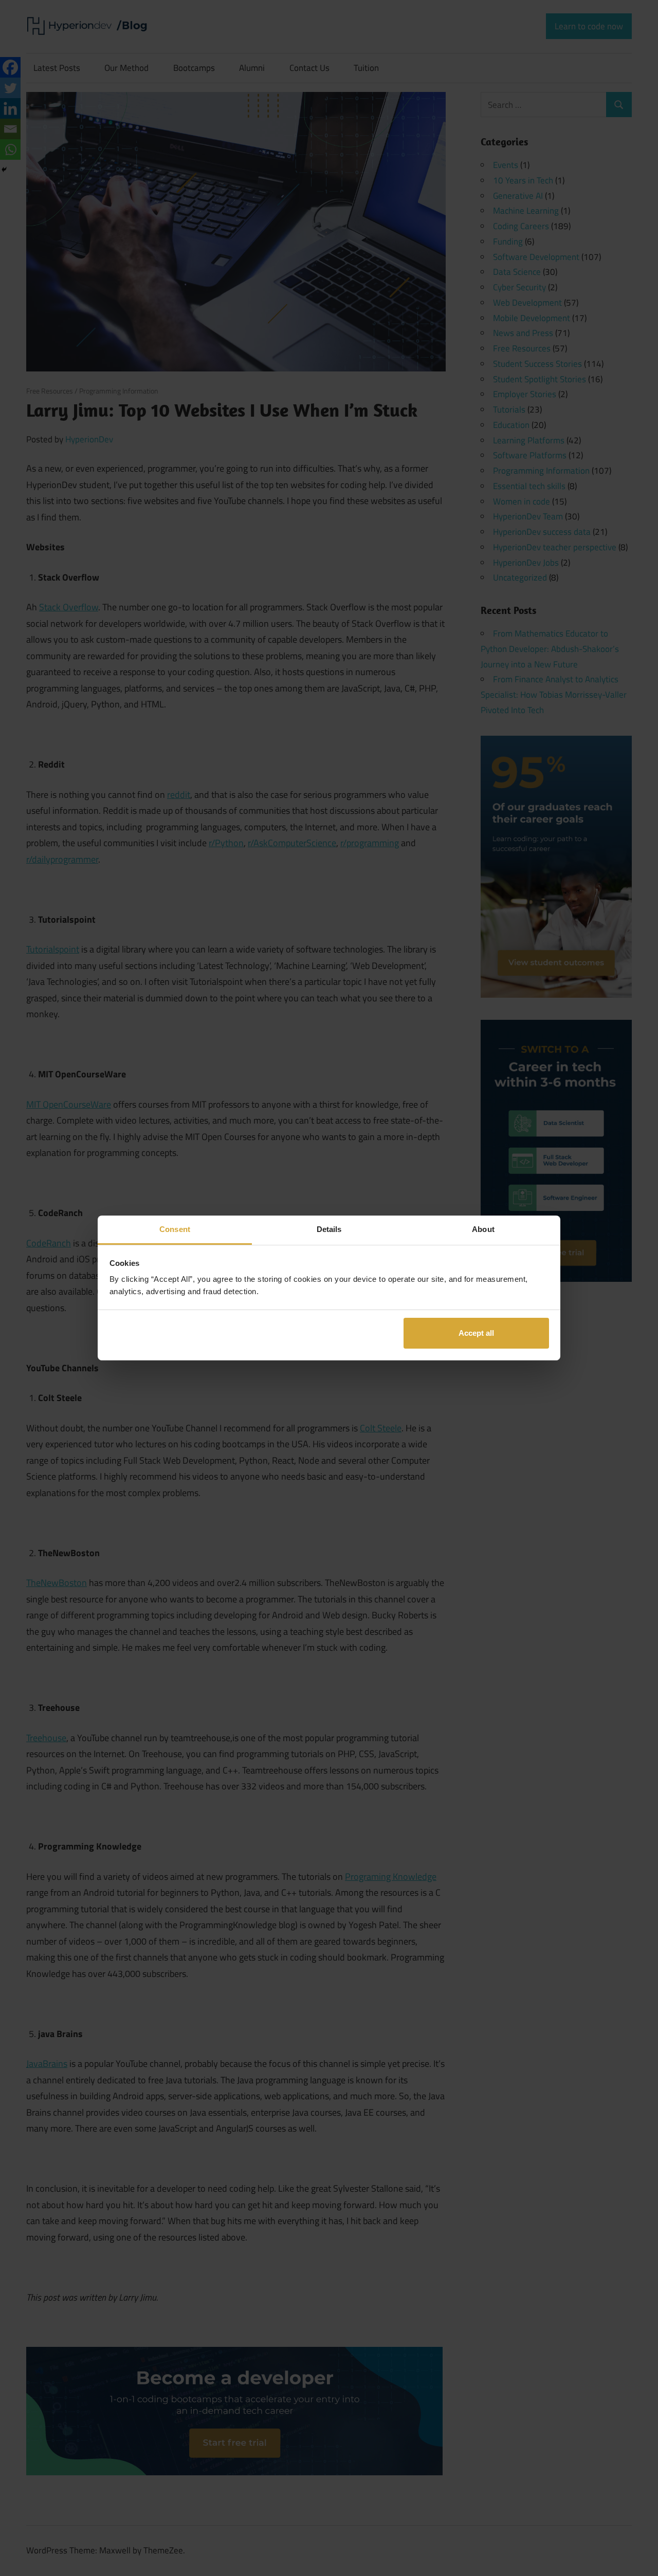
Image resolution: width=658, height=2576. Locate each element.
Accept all (476, 1332)
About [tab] (483, 1229)
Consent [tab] (175, 1229)
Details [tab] (329, 1229)
